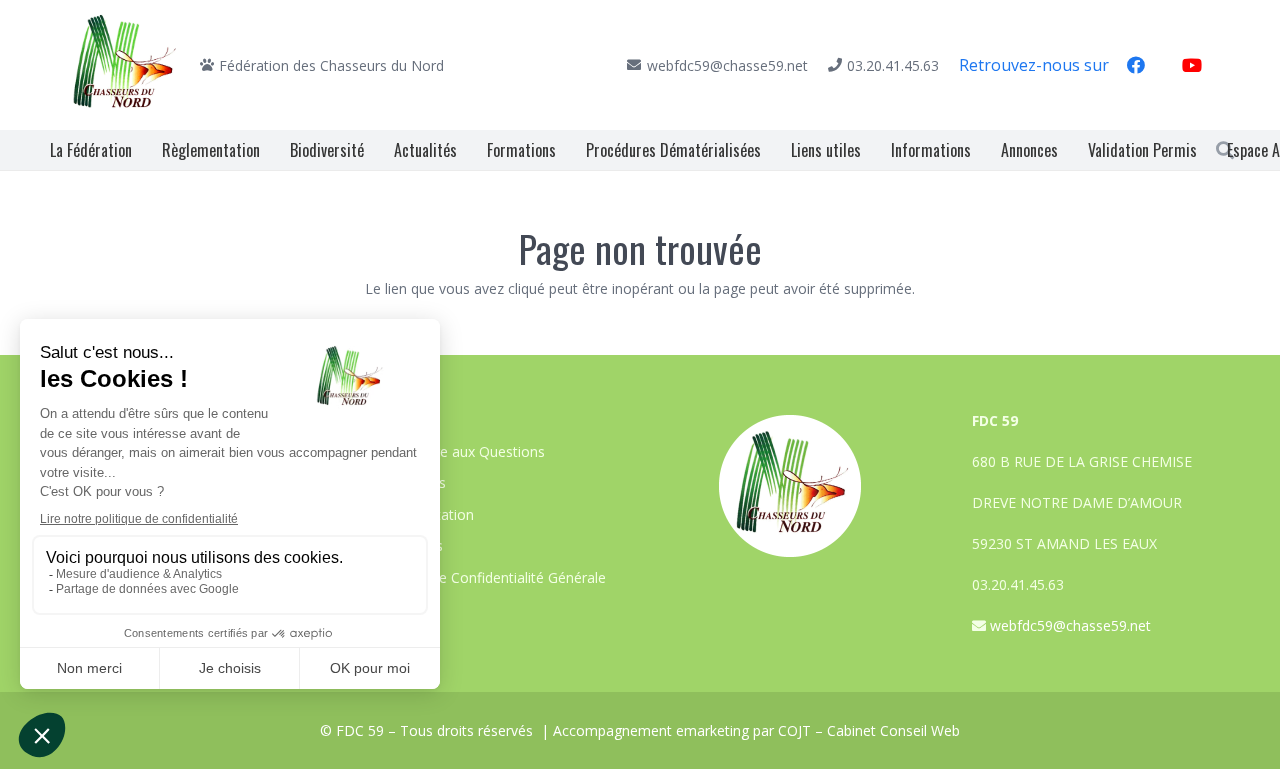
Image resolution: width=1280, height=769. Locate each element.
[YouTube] (1192, 65)
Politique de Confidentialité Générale (488, 577)
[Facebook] (1136, 65)
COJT (794, 730)
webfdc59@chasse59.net (1070, 625)
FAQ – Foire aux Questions (458, 451)
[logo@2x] (125, 65)
